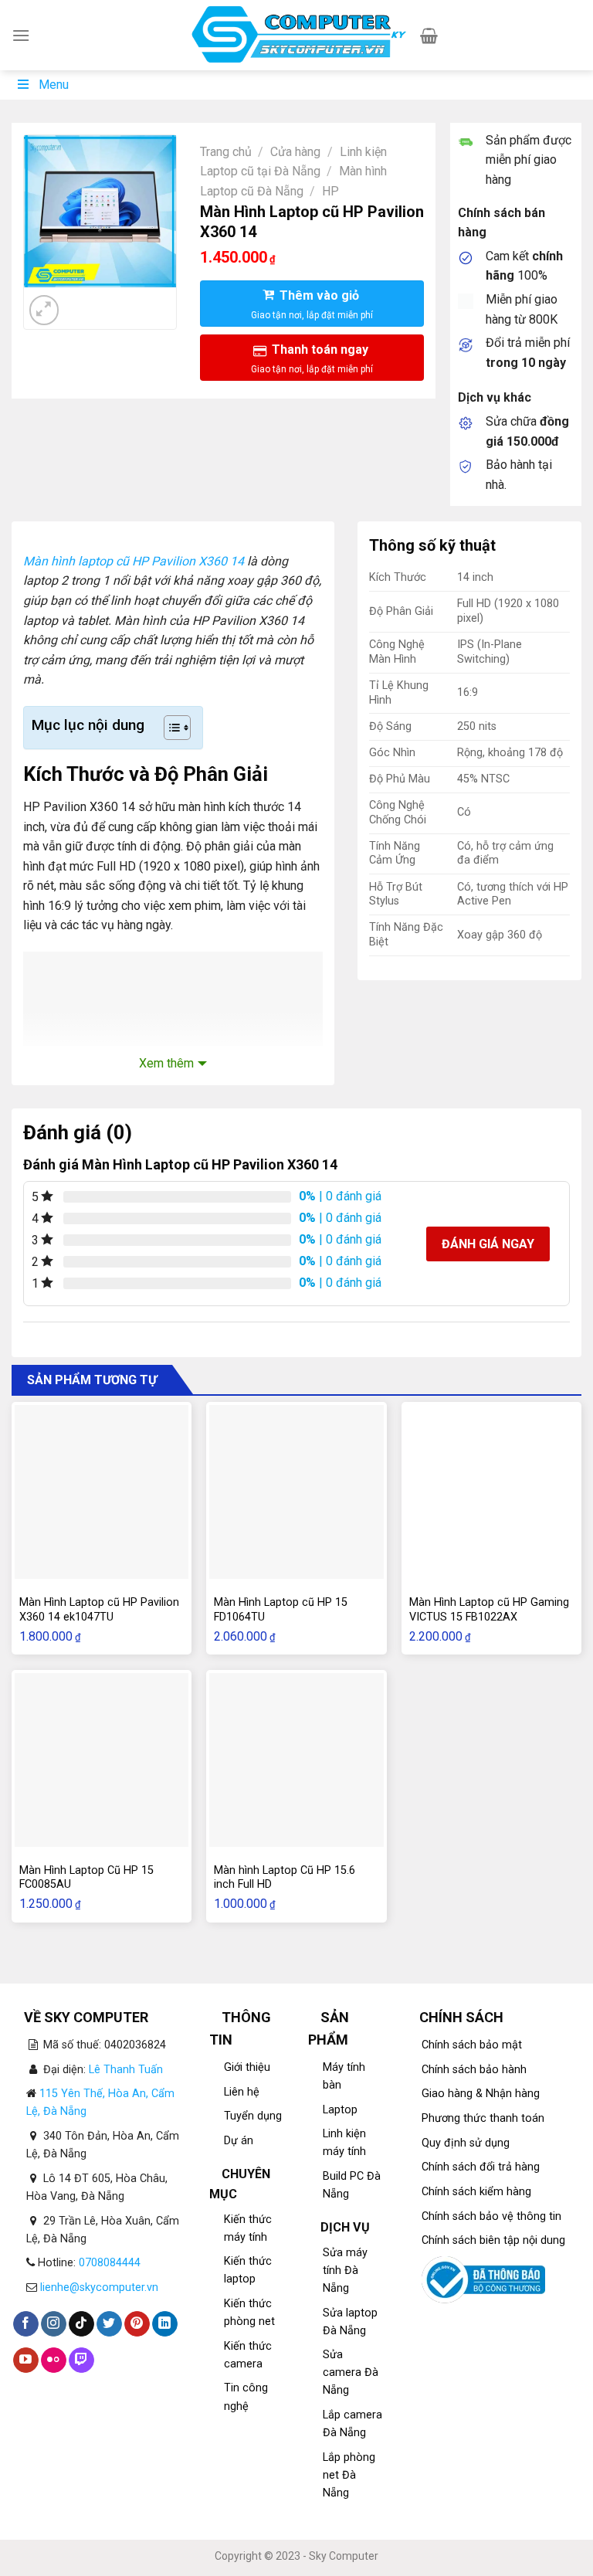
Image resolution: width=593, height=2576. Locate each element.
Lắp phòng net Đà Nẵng (349, 2475)
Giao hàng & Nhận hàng (481, 2094)
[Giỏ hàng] (429, 36)
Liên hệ (242, 2092)
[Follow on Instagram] (54, 2324)
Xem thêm (166, 1063)
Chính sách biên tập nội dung (493, 2240)
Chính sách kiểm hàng (476, 2192)
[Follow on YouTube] (26, 2360)
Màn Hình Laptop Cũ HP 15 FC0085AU (86, 1878)
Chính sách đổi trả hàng (481, 2167)
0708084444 (110, 2263)
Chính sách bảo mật (472, 2045)
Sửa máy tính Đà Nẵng (345, 2271)
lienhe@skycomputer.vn (99, 2288)
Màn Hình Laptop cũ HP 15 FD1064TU (281, 1610)
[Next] (81, 302)
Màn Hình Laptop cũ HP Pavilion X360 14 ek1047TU (99, 1610)
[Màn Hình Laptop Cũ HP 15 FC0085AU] (102, 1760)
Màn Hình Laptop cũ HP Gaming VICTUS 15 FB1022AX (489, 1610)
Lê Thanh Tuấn (126, 2070)
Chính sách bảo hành (474, 2070)
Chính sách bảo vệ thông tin (491, 2216)
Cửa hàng (295, 152)
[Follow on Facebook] (26, 2324)
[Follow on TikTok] (81, 2324)
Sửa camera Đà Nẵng (351, 2372)
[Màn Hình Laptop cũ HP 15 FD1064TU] (296, 1492)
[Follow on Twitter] (109, 2324)
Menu (54, 85)
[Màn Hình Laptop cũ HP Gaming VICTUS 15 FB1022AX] (491, 1492)
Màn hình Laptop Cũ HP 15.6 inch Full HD (285, 1878)
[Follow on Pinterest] (137, 2324)
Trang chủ (226, 152)
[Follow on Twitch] (81, 2360)
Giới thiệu (247, 2067)
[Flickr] (54, 2360)
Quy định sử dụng (466, 2143)
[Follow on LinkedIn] (165, 2324)
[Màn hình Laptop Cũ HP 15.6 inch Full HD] (296, 1760)
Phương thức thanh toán (483, 2118)
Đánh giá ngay (488, 1244)
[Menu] (21, 35)
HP (330, 191)
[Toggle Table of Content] (169, 728)
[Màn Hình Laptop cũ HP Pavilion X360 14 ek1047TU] (102, 1492)
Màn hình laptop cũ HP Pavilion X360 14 (134, 561)
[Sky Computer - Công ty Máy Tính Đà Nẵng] (297, 36)
